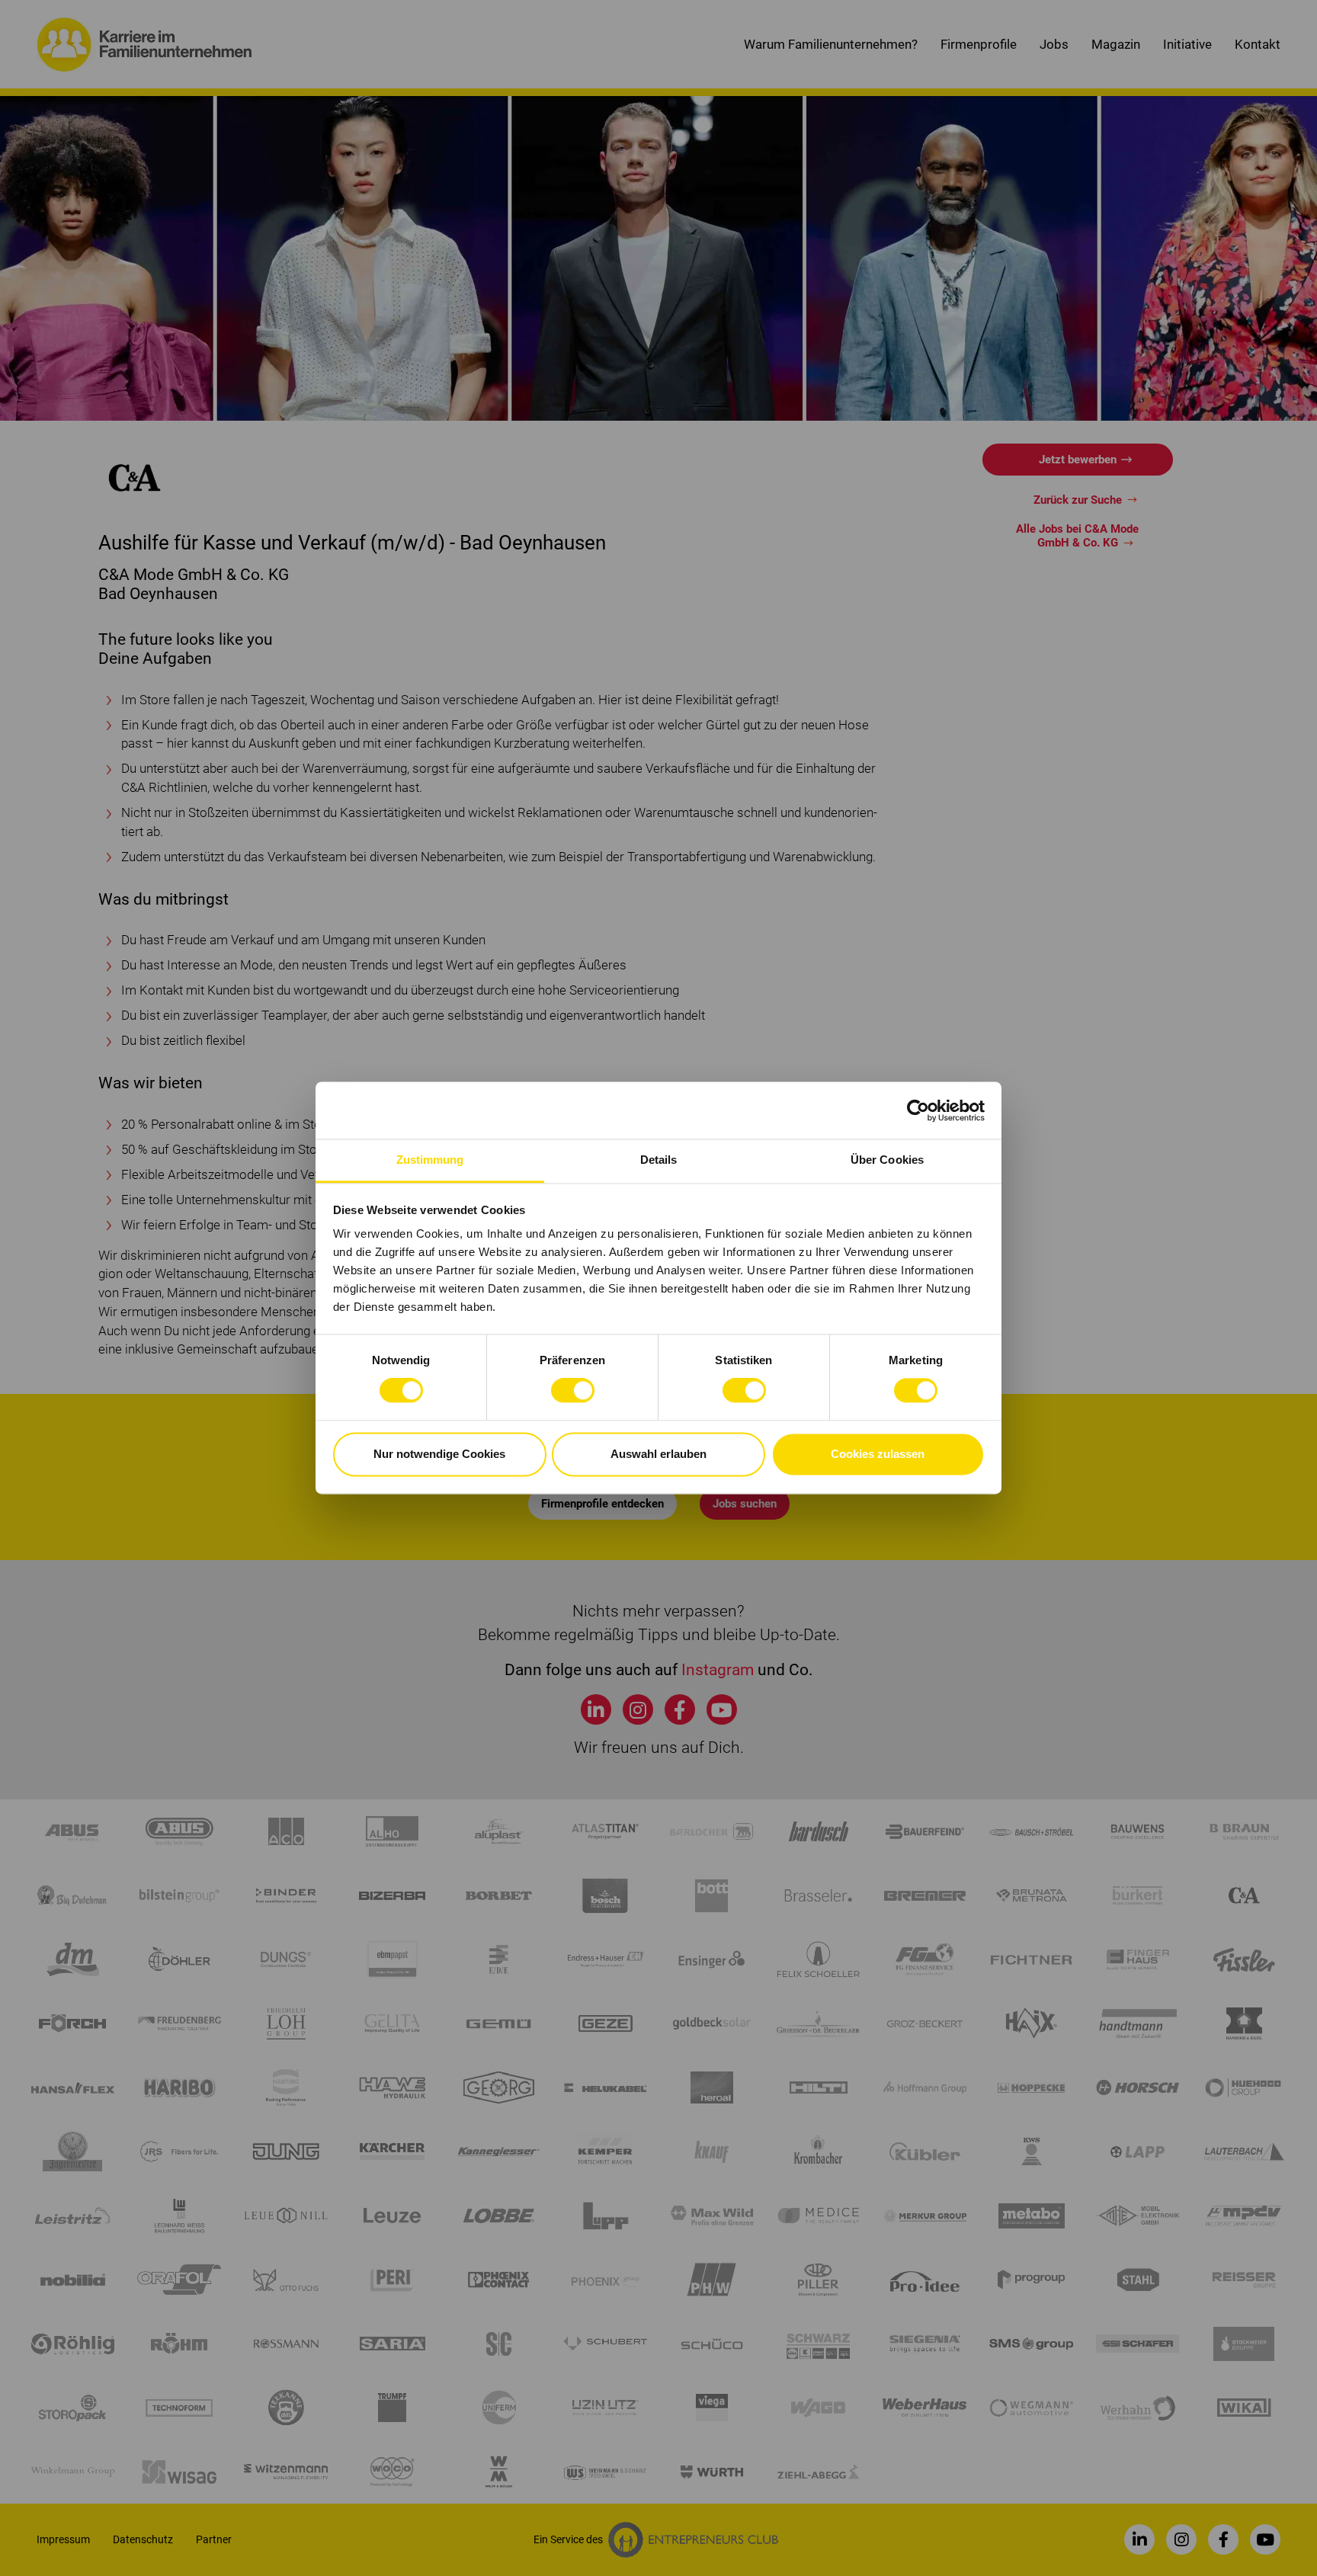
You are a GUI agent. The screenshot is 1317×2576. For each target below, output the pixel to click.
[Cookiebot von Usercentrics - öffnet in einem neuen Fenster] (918, 1110)
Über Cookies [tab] (887, 1160)
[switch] (573, 1391)
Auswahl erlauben (658, 1454)
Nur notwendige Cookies (439, 1454)
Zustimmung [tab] (430, 1160)
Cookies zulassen (878, 1454)
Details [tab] (659, 1160)
